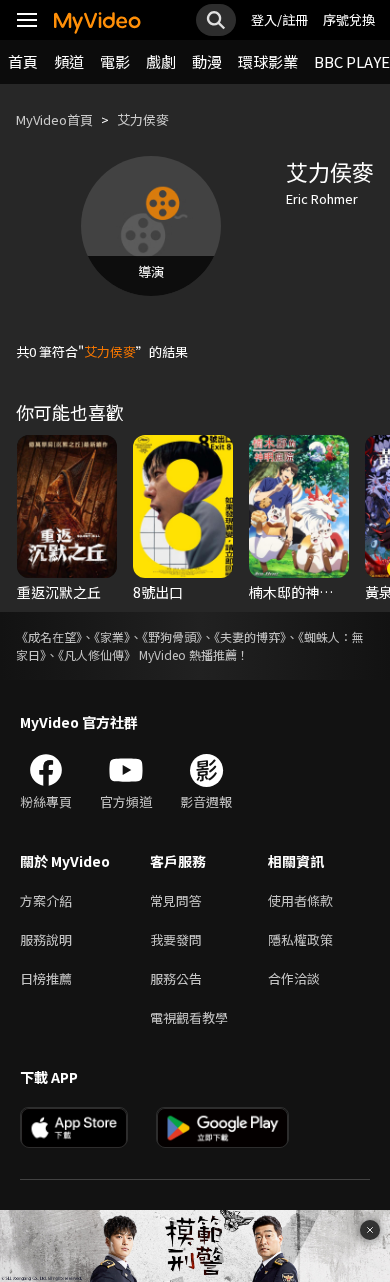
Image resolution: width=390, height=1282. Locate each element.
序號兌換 (349, 19)
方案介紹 (46, 900)
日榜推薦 (46, 978)
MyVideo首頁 (54, 119)
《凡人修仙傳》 (97, 654)
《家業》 (112, 636)
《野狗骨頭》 (172, 636)
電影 (115, 61)
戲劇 (161, 61)
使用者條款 (300, 900)
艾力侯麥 (143, 119)
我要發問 (176, 939)
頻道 (69, 61)
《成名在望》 (49, 636)
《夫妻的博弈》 (250, 636)
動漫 (207, 61)
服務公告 (176, 978)
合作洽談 (294, 978)
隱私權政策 (300, 939)
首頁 (23, 61)
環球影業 (268, 61)
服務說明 (46, 939)
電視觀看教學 (189, 1017)
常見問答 (176, 900)
